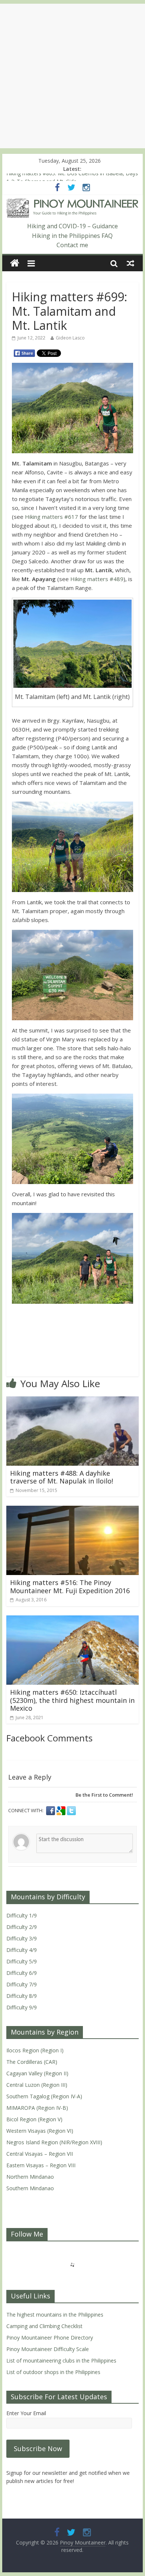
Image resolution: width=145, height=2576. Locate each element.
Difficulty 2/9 (22, 1927)
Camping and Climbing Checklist (44, 2326)
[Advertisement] (72, 76)
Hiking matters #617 (51, 517)
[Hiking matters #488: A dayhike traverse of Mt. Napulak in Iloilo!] (72, 1401)
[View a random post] (130, 263)
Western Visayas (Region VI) (40, 2131)
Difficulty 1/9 (22, 1915)
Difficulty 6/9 (22, 1973)
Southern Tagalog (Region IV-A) (44, 2096)
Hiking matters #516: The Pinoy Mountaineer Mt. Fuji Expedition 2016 (70, 1587)
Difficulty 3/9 (22, 1938)
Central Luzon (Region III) (37, 2085)
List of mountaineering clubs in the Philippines (61, 2360)
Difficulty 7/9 (22, 1984)
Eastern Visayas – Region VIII (41, 2165)
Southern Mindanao (30, 2188)
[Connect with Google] (62, 1811)
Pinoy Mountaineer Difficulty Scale (48, 2349)
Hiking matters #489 (97, 579)
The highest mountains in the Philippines (55, 2315)
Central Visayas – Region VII (40, 2154)
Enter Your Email (26, 2413)
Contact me (72, 245)
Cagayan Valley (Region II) (37, 2073)
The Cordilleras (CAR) (32, 2062)
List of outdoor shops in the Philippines (53, 2372)
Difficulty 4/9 (22, 1950)
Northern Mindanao (30, 2177)
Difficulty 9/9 (22, 2007)
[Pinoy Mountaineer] (72, 203)
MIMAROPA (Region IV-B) (37, 2108)
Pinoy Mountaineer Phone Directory (50, 2338)
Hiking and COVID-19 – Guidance (72, 226)
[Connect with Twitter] (71, 1811)
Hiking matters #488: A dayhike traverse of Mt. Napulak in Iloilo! (62, 1477)
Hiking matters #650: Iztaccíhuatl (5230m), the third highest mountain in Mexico (72, 1700)
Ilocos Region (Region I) (35, 2050)
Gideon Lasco (70, 338)
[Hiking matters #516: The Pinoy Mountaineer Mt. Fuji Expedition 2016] (72, 1510)
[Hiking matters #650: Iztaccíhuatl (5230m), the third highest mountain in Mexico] (72, 1620)
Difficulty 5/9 (22, 1961)
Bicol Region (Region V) (34, 2119)
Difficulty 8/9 (22, 1996)
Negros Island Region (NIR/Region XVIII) (54, 2142)
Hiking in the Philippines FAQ (72, 236)
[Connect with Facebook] (51, 1811)
